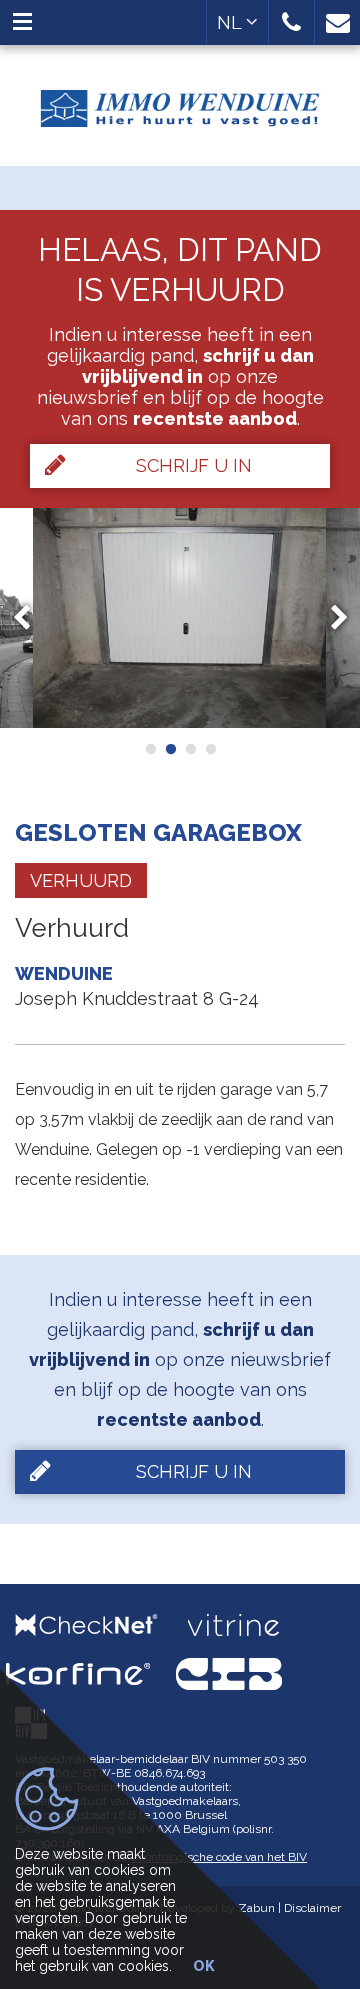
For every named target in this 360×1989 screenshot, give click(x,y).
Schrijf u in (194, 465)
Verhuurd (81, 880)
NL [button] (231, 22)
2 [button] (170, 749)
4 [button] (210, 749)
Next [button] (330, 618)
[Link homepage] (180, 101)
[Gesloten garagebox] (180, 618)
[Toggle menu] (22, 22)
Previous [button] (31, 618)
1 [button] (150, 749)
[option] (180, 618)
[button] (291, 22)
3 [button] (190, 749)
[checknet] (101, 1624)
